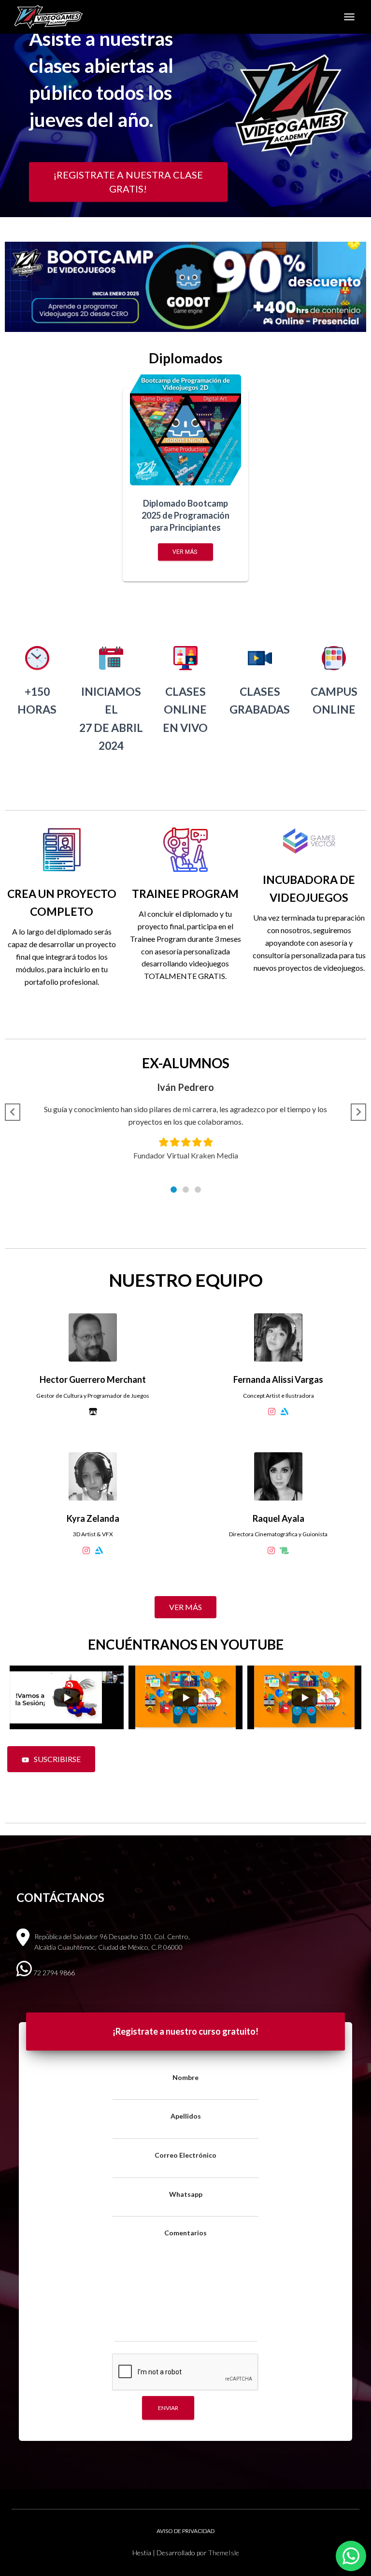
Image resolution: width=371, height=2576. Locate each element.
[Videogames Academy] (52, 17)
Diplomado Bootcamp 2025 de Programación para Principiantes (185, 515)
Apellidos (186, 2116)
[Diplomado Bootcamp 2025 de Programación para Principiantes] (185, 430)
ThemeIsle (224, 2553)
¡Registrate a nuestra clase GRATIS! (128, 182)
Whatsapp (186, 2194)
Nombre (185, 2077)
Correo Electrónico (185, 2155)
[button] (174, 1190)
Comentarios (185, 2233)
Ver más (185, 552)
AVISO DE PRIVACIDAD (185, 2531)
